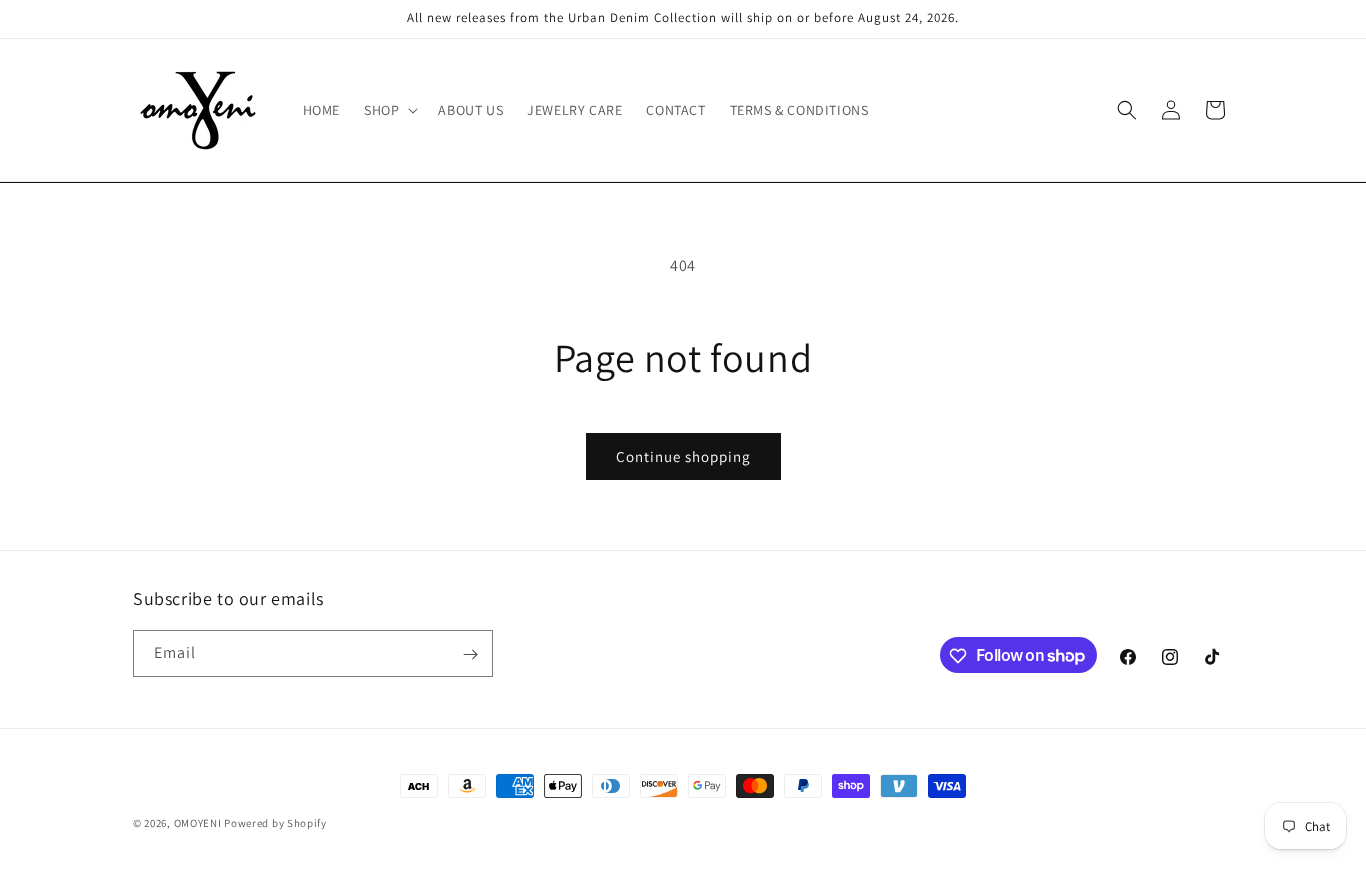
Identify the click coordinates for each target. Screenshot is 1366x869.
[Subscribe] (470, 654)
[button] (389, 110)
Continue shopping (683, 456)
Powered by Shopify (275, 823)
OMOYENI (198, 823)
